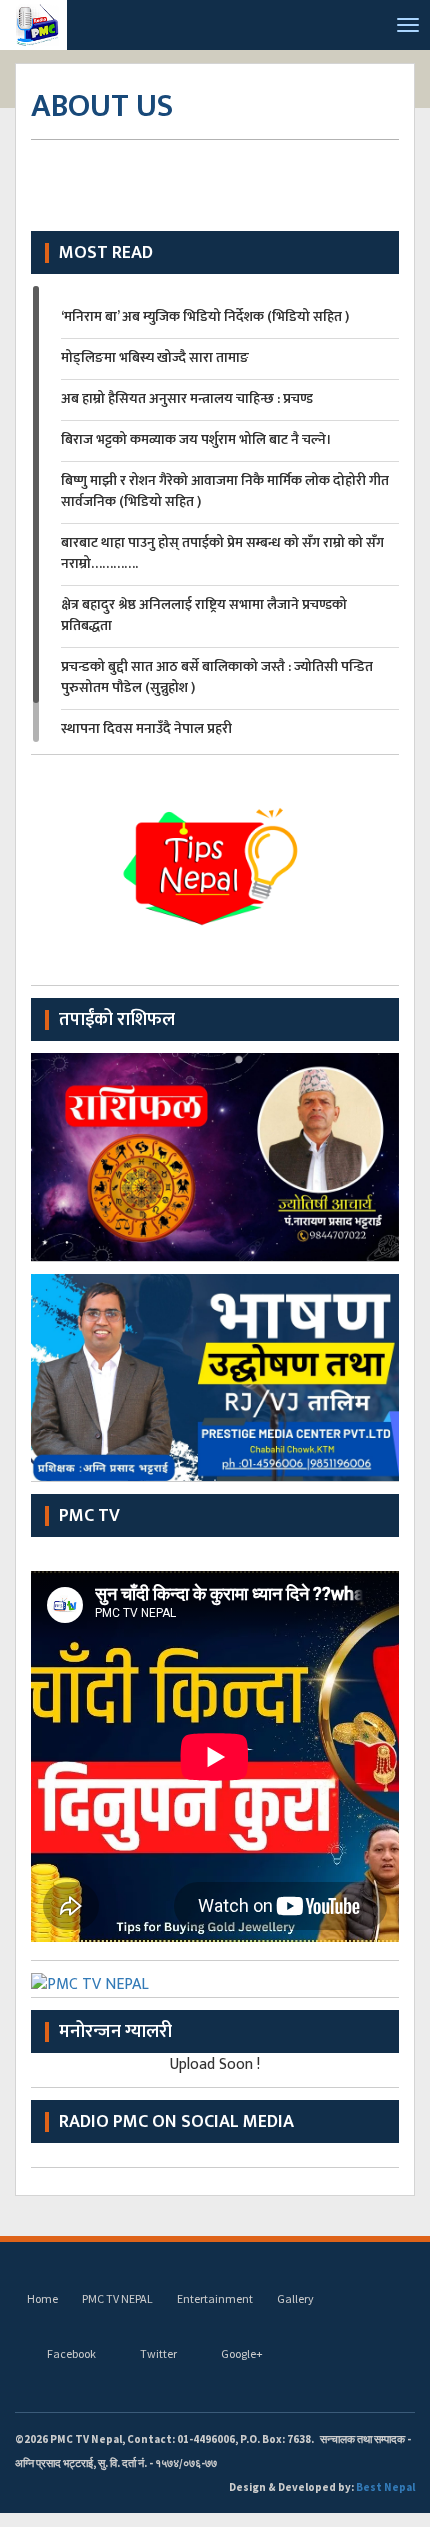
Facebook (71, 2353)
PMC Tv (89, 1516)
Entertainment (215, 2298)
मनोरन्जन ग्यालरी (115, 2032)
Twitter (158, 2353)
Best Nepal (385, 2487)
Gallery (295, 2298)
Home (42, 2298)
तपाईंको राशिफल (117, 1020)
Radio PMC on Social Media (176, 2122)
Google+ (242, 2353)
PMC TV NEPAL (117, 2298)
